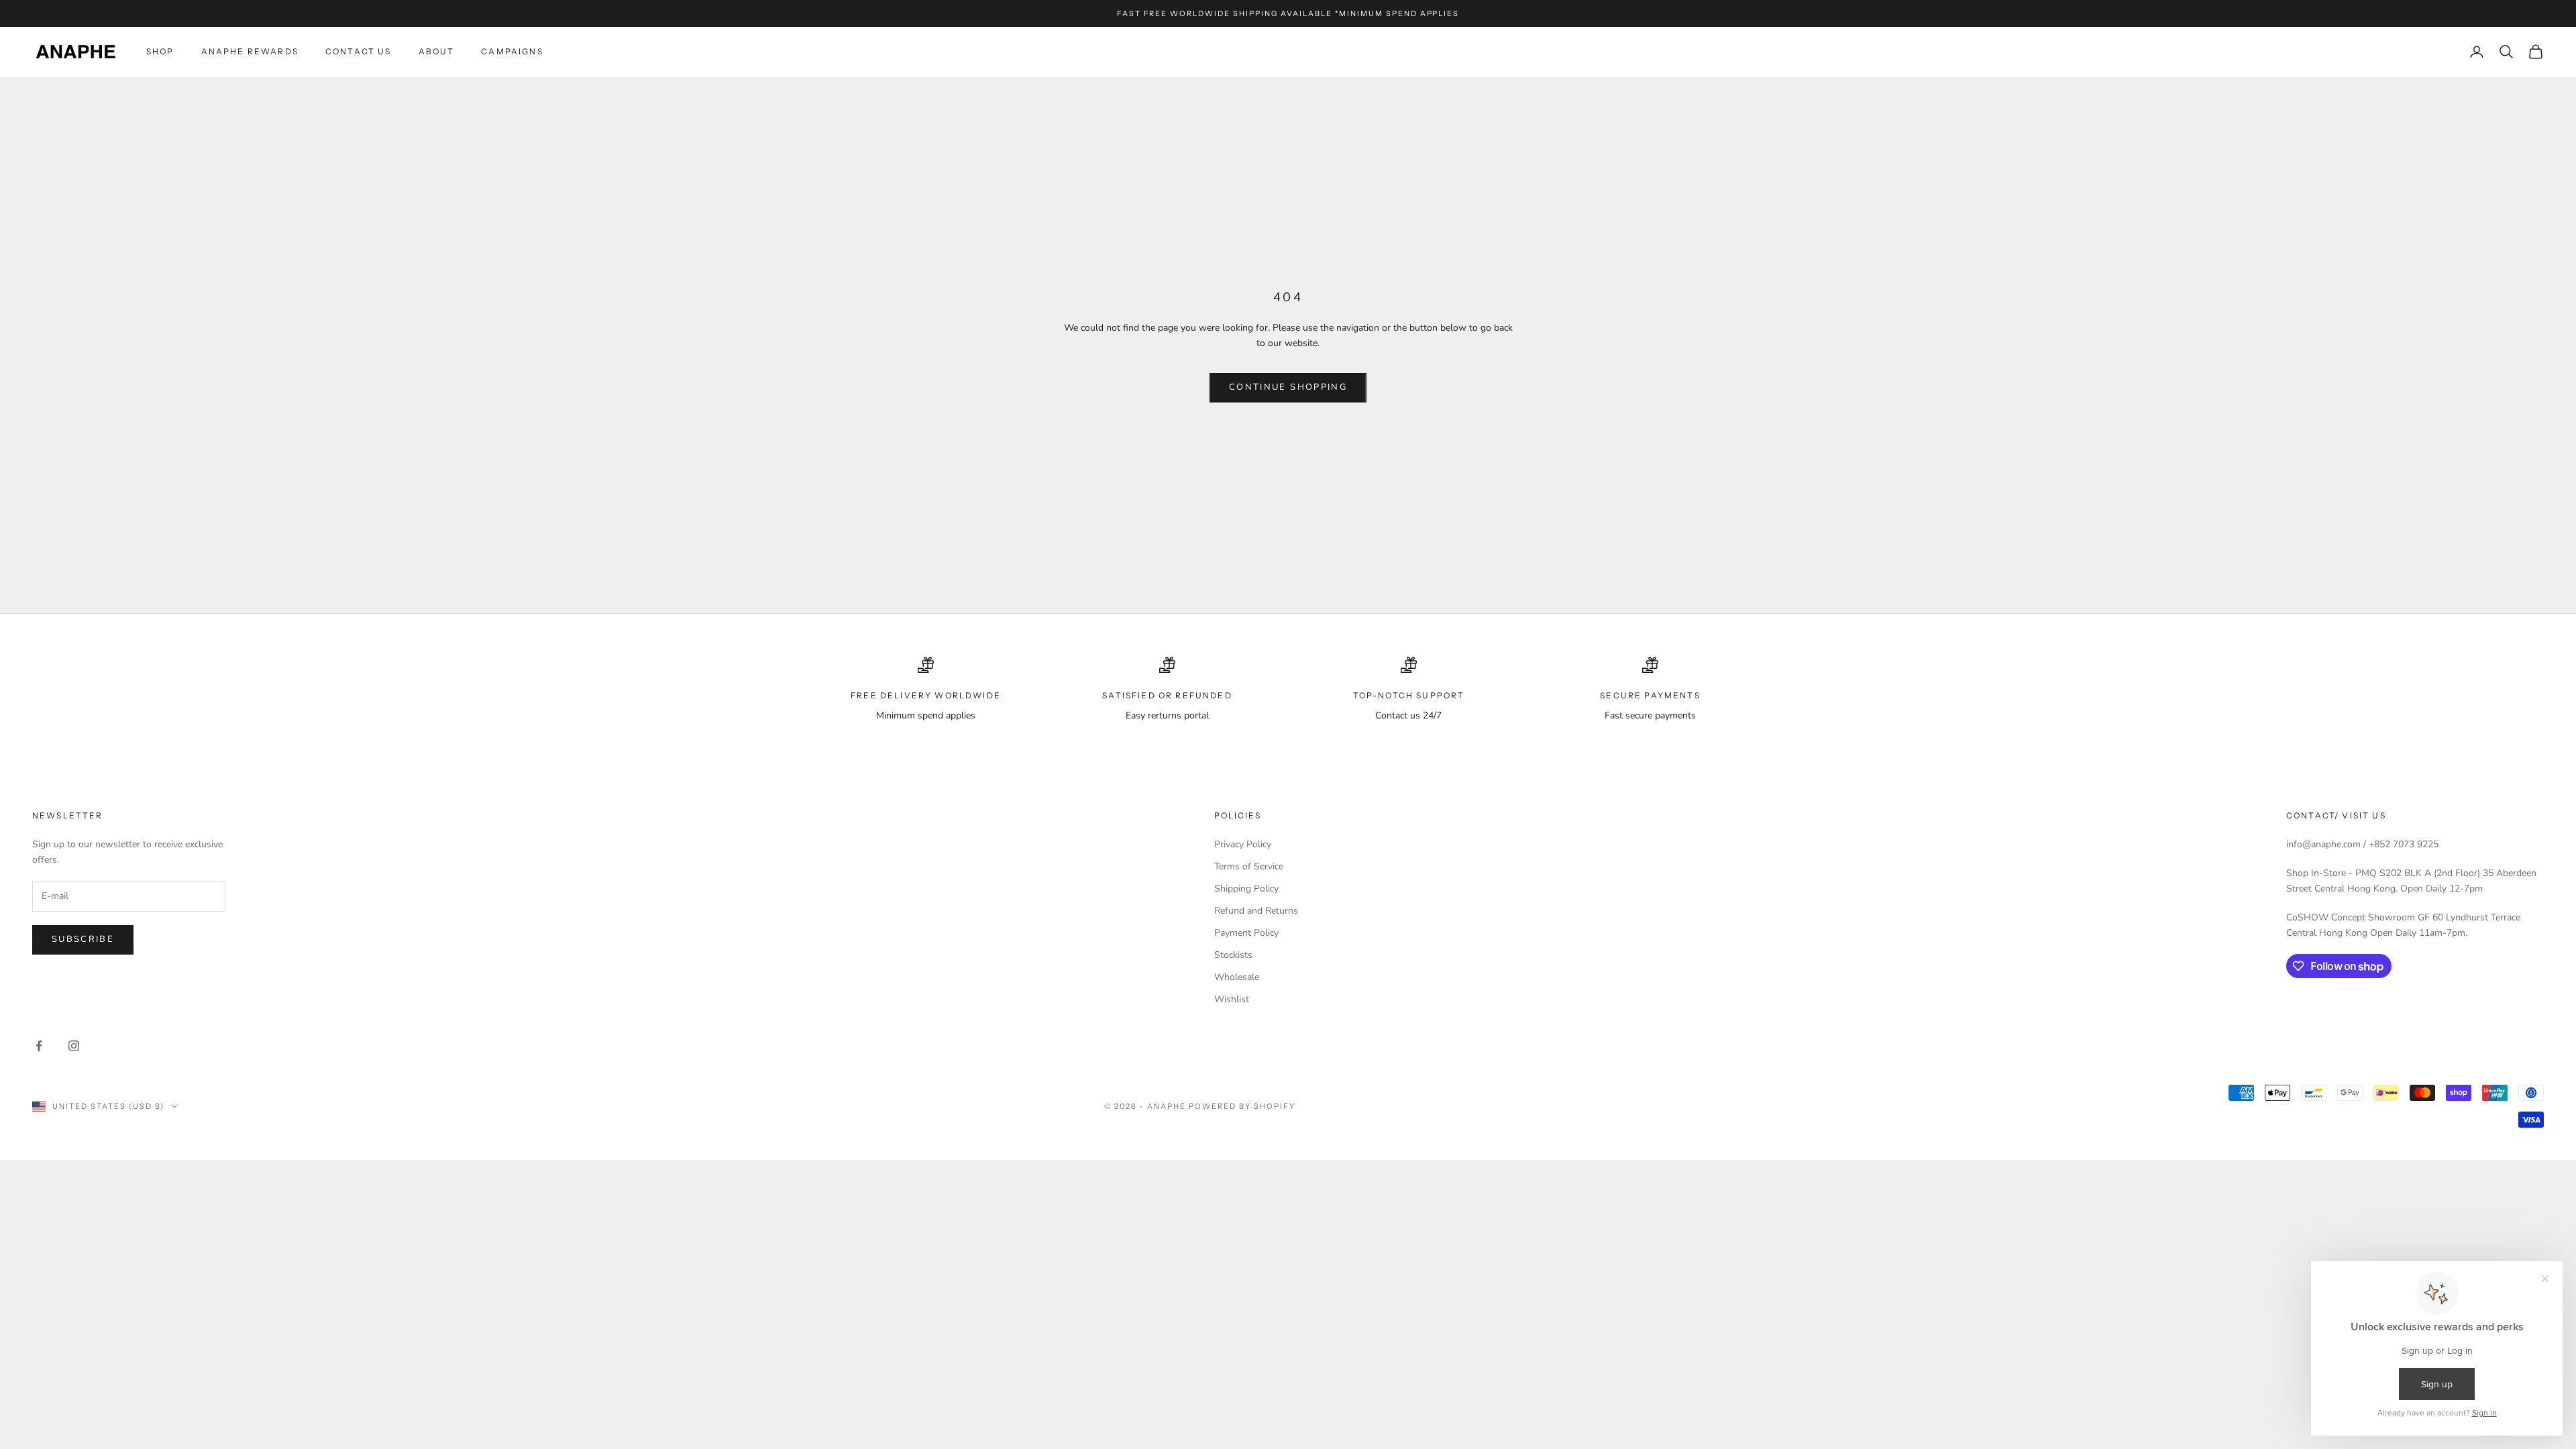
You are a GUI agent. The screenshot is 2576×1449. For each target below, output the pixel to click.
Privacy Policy (1243, 844)
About (437, 51)
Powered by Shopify (1242, 1106)
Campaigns (512, 51)
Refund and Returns (1256, 911)
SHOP (160, 51)
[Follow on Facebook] (39, 1046)
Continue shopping (1288, 387)
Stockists (1233, 955)
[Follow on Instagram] (74, 1046)
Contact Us (359, 51)
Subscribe (83, 939)
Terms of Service (1249, 866)
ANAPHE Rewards (250, 51)
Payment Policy (1246, 933)
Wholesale (1237, 977)
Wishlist (1232, 999)
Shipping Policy (1246, 889)
